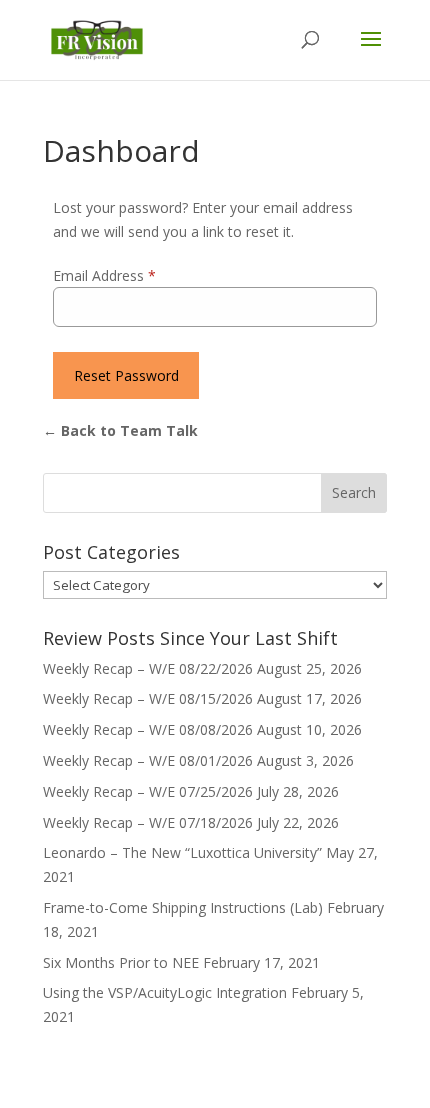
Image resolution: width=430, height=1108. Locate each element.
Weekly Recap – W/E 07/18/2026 (148, 822)
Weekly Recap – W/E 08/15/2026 (148, 698)
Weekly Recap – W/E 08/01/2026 (148, 760)
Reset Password (126, 375)
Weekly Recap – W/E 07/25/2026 (148, 791)
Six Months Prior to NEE (121, 962)
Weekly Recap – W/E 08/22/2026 (148, 668)
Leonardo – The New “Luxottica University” (182, 852)
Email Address (104, 275)
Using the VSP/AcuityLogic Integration (165, 992)
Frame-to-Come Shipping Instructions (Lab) (183, 907)
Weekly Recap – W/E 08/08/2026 (148, 729)
